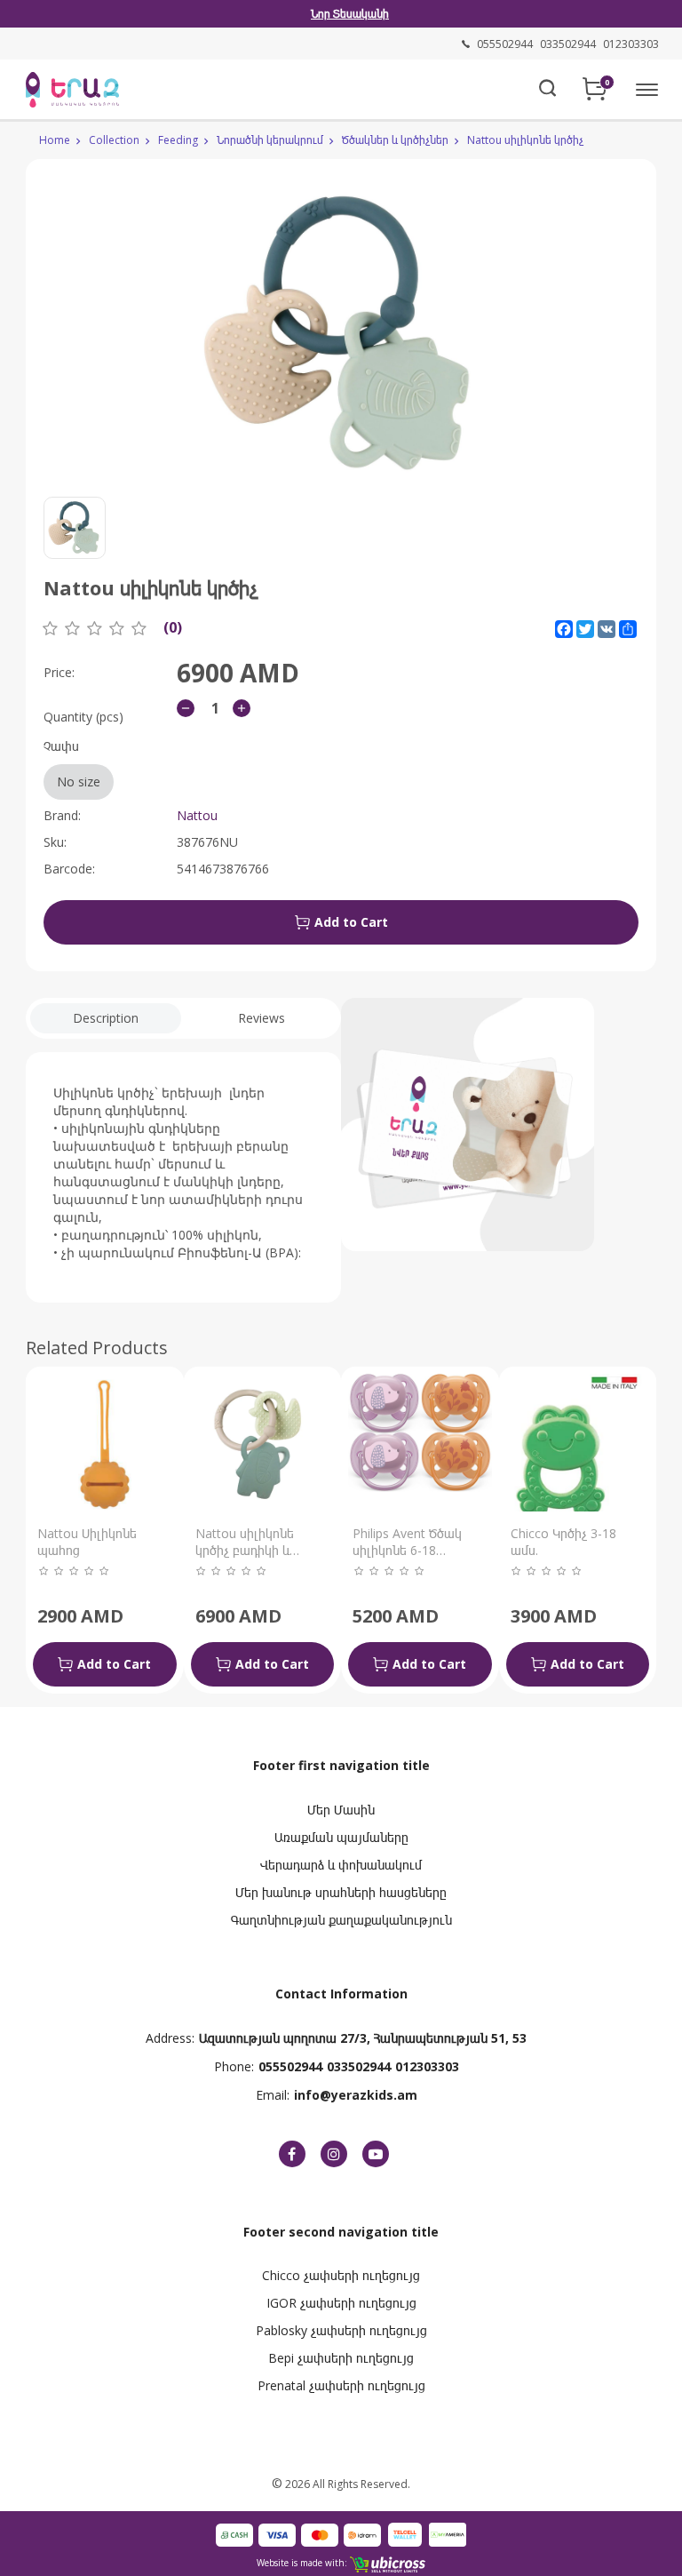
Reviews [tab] (262, 1018)
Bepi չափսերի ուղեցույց (341, 2358)
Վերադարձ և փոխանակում (341, 1865)
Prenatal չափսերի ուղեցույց (341, 2385)
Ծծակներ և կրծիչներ (395, 140)
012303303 (427, 2066)
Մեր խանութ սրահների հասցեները (341, 1892)
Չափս (72, 764)
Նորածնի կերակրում (270, 140)
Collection (114, 140)
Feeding (178, 140)
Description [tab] (106, 1018)
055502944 (290, 2066)
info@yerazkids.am (356, 2095)
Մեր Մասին (341, 1810)
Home (55, 140)
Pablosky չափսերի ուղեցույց (341, 2330)
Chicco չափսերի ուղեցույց (341, 2275)
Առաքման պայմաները (341, 1837)
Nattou (197, 815)
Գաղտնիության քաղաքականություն (341, 1920)
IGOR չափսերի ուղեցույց (341, 2303)
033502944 (359, 2066)
